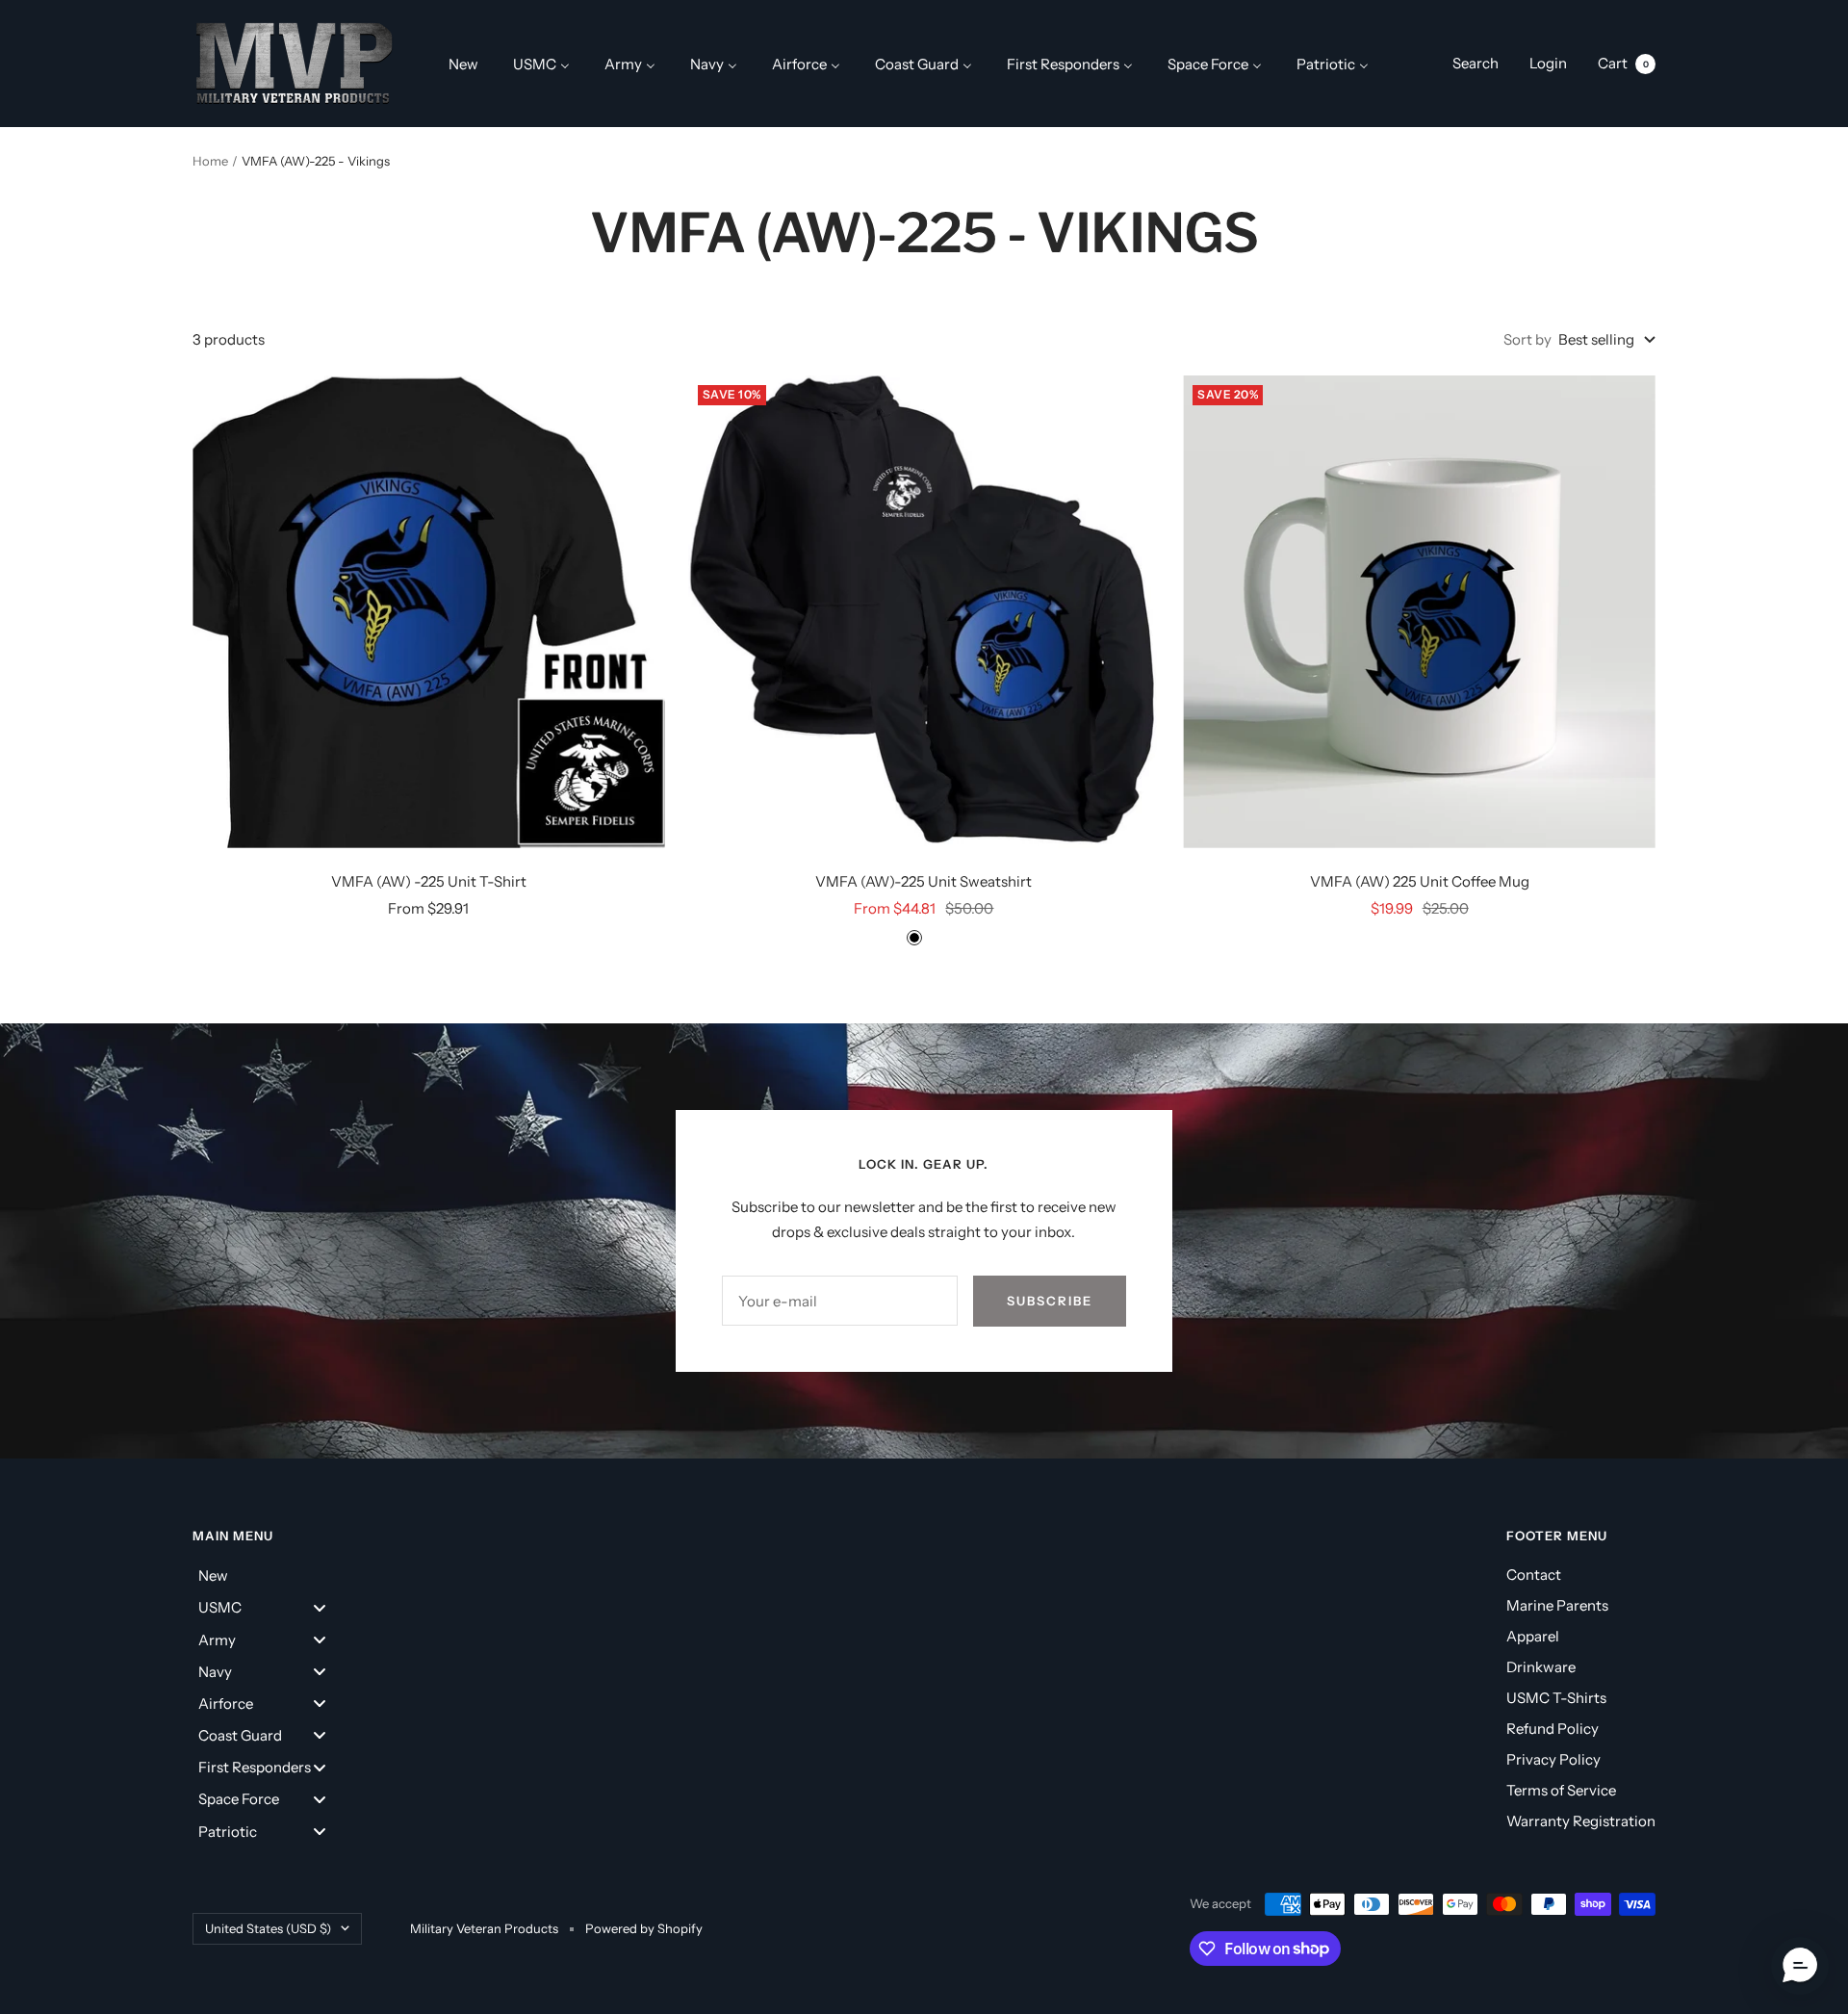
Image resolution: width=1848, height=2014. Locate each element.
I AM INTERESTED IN (743, 1146)
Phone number (705, 1042)
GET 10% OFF (924, 1391)
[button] (1800, 1966)
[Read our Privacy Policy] (1170, 1292)
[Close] (1190, 596)
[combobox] (700, 1088)
